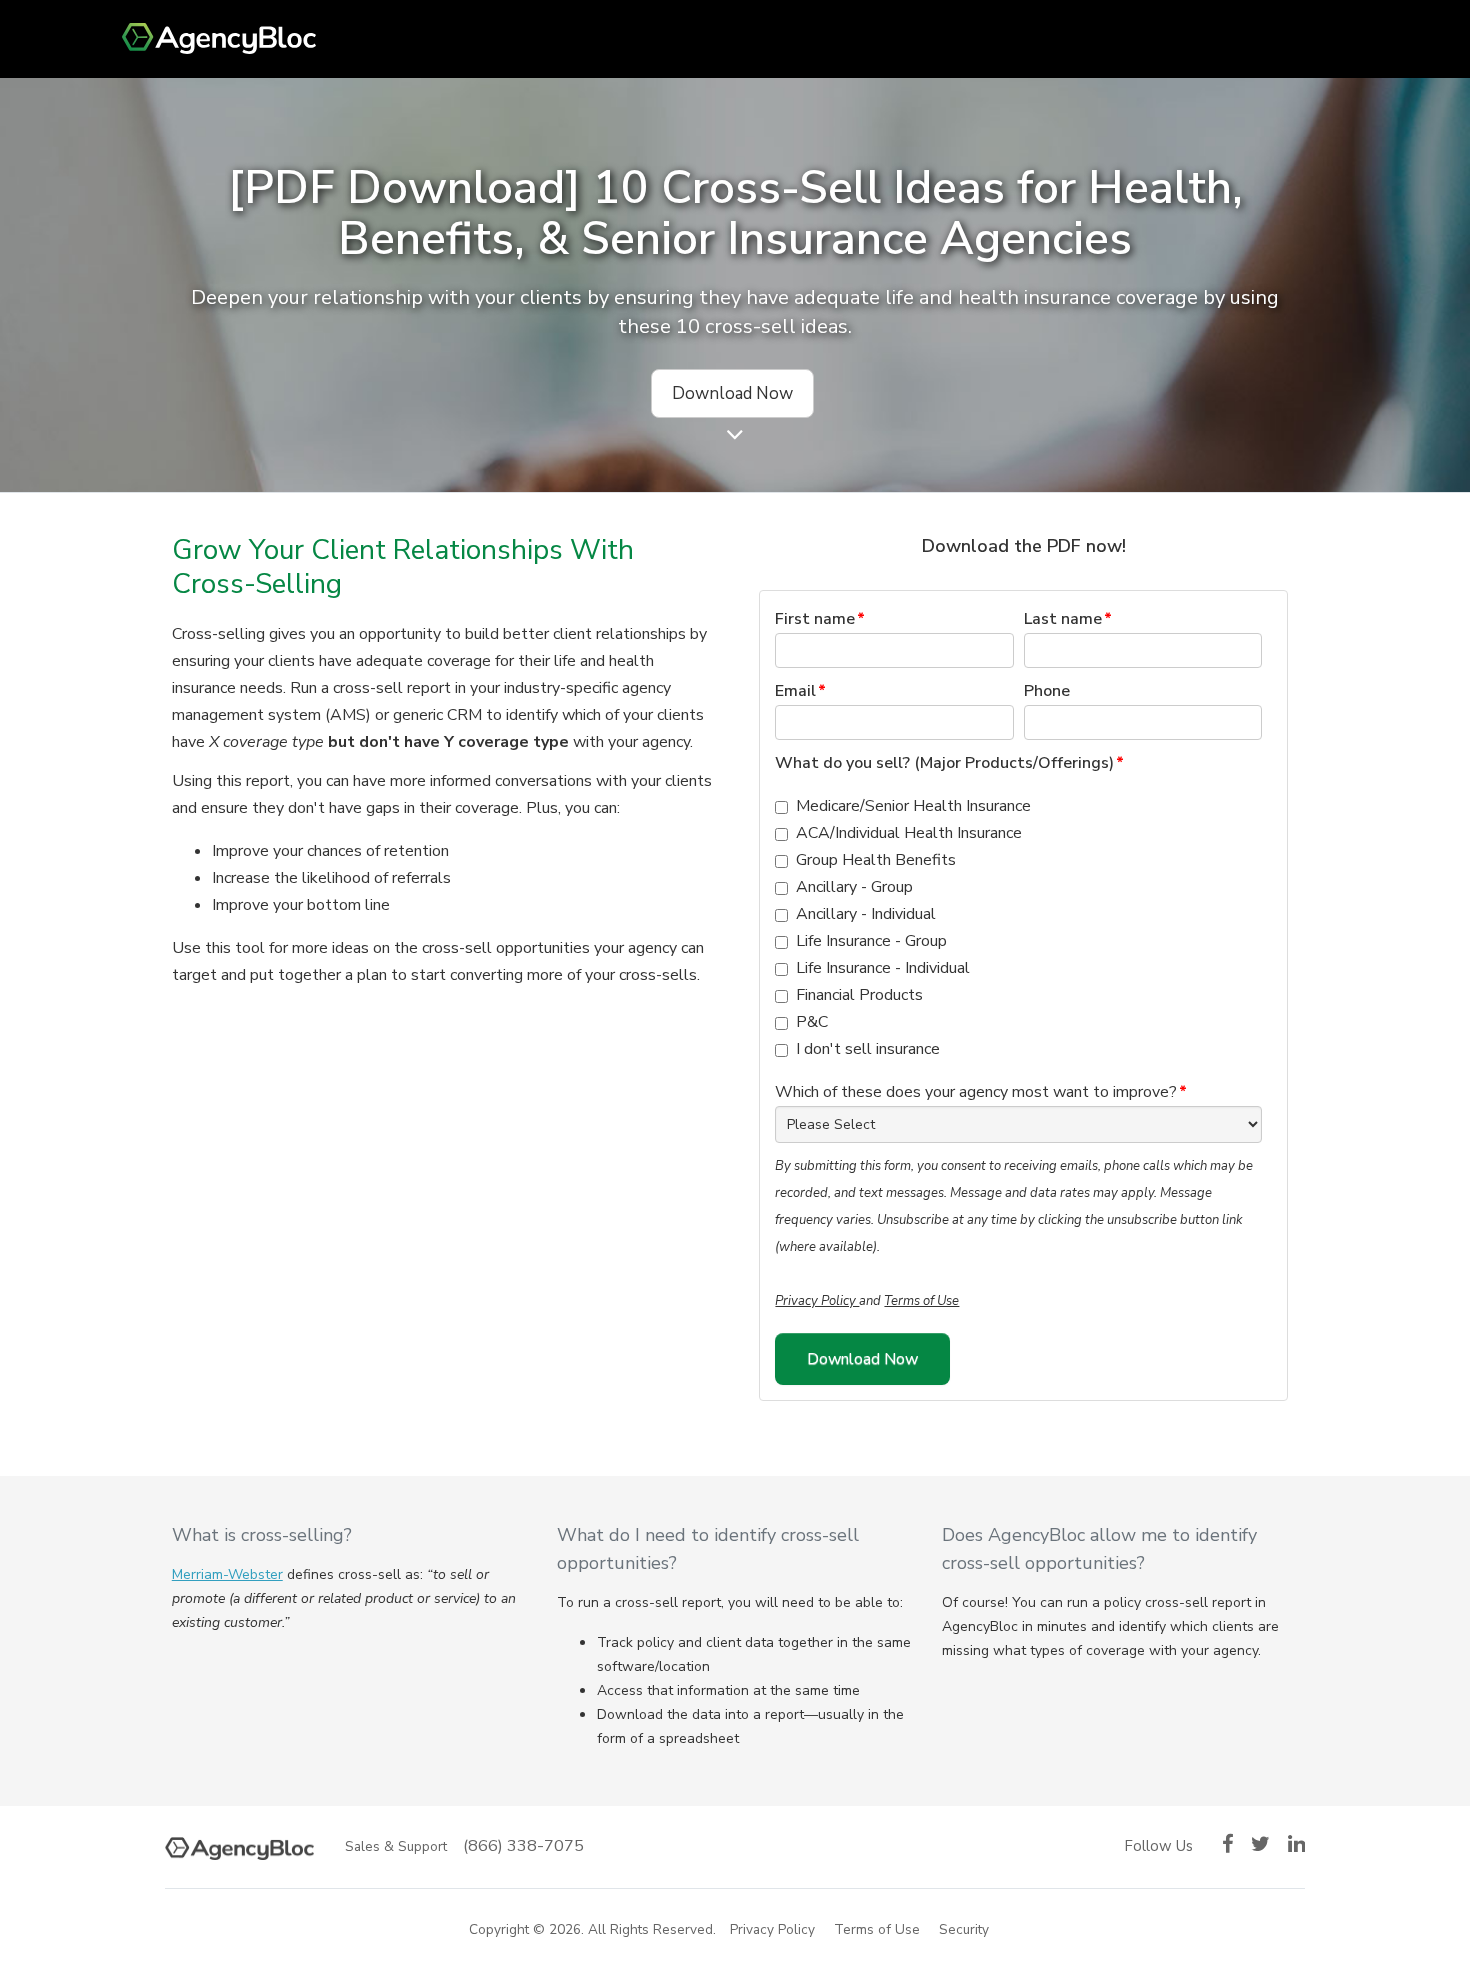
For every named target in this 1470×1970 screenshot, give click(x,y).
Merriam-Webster (227, 1574)
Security (964, 1929)
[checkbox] (1018, 928)
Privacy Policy (817, 1301)
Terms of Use (921, 1301)
